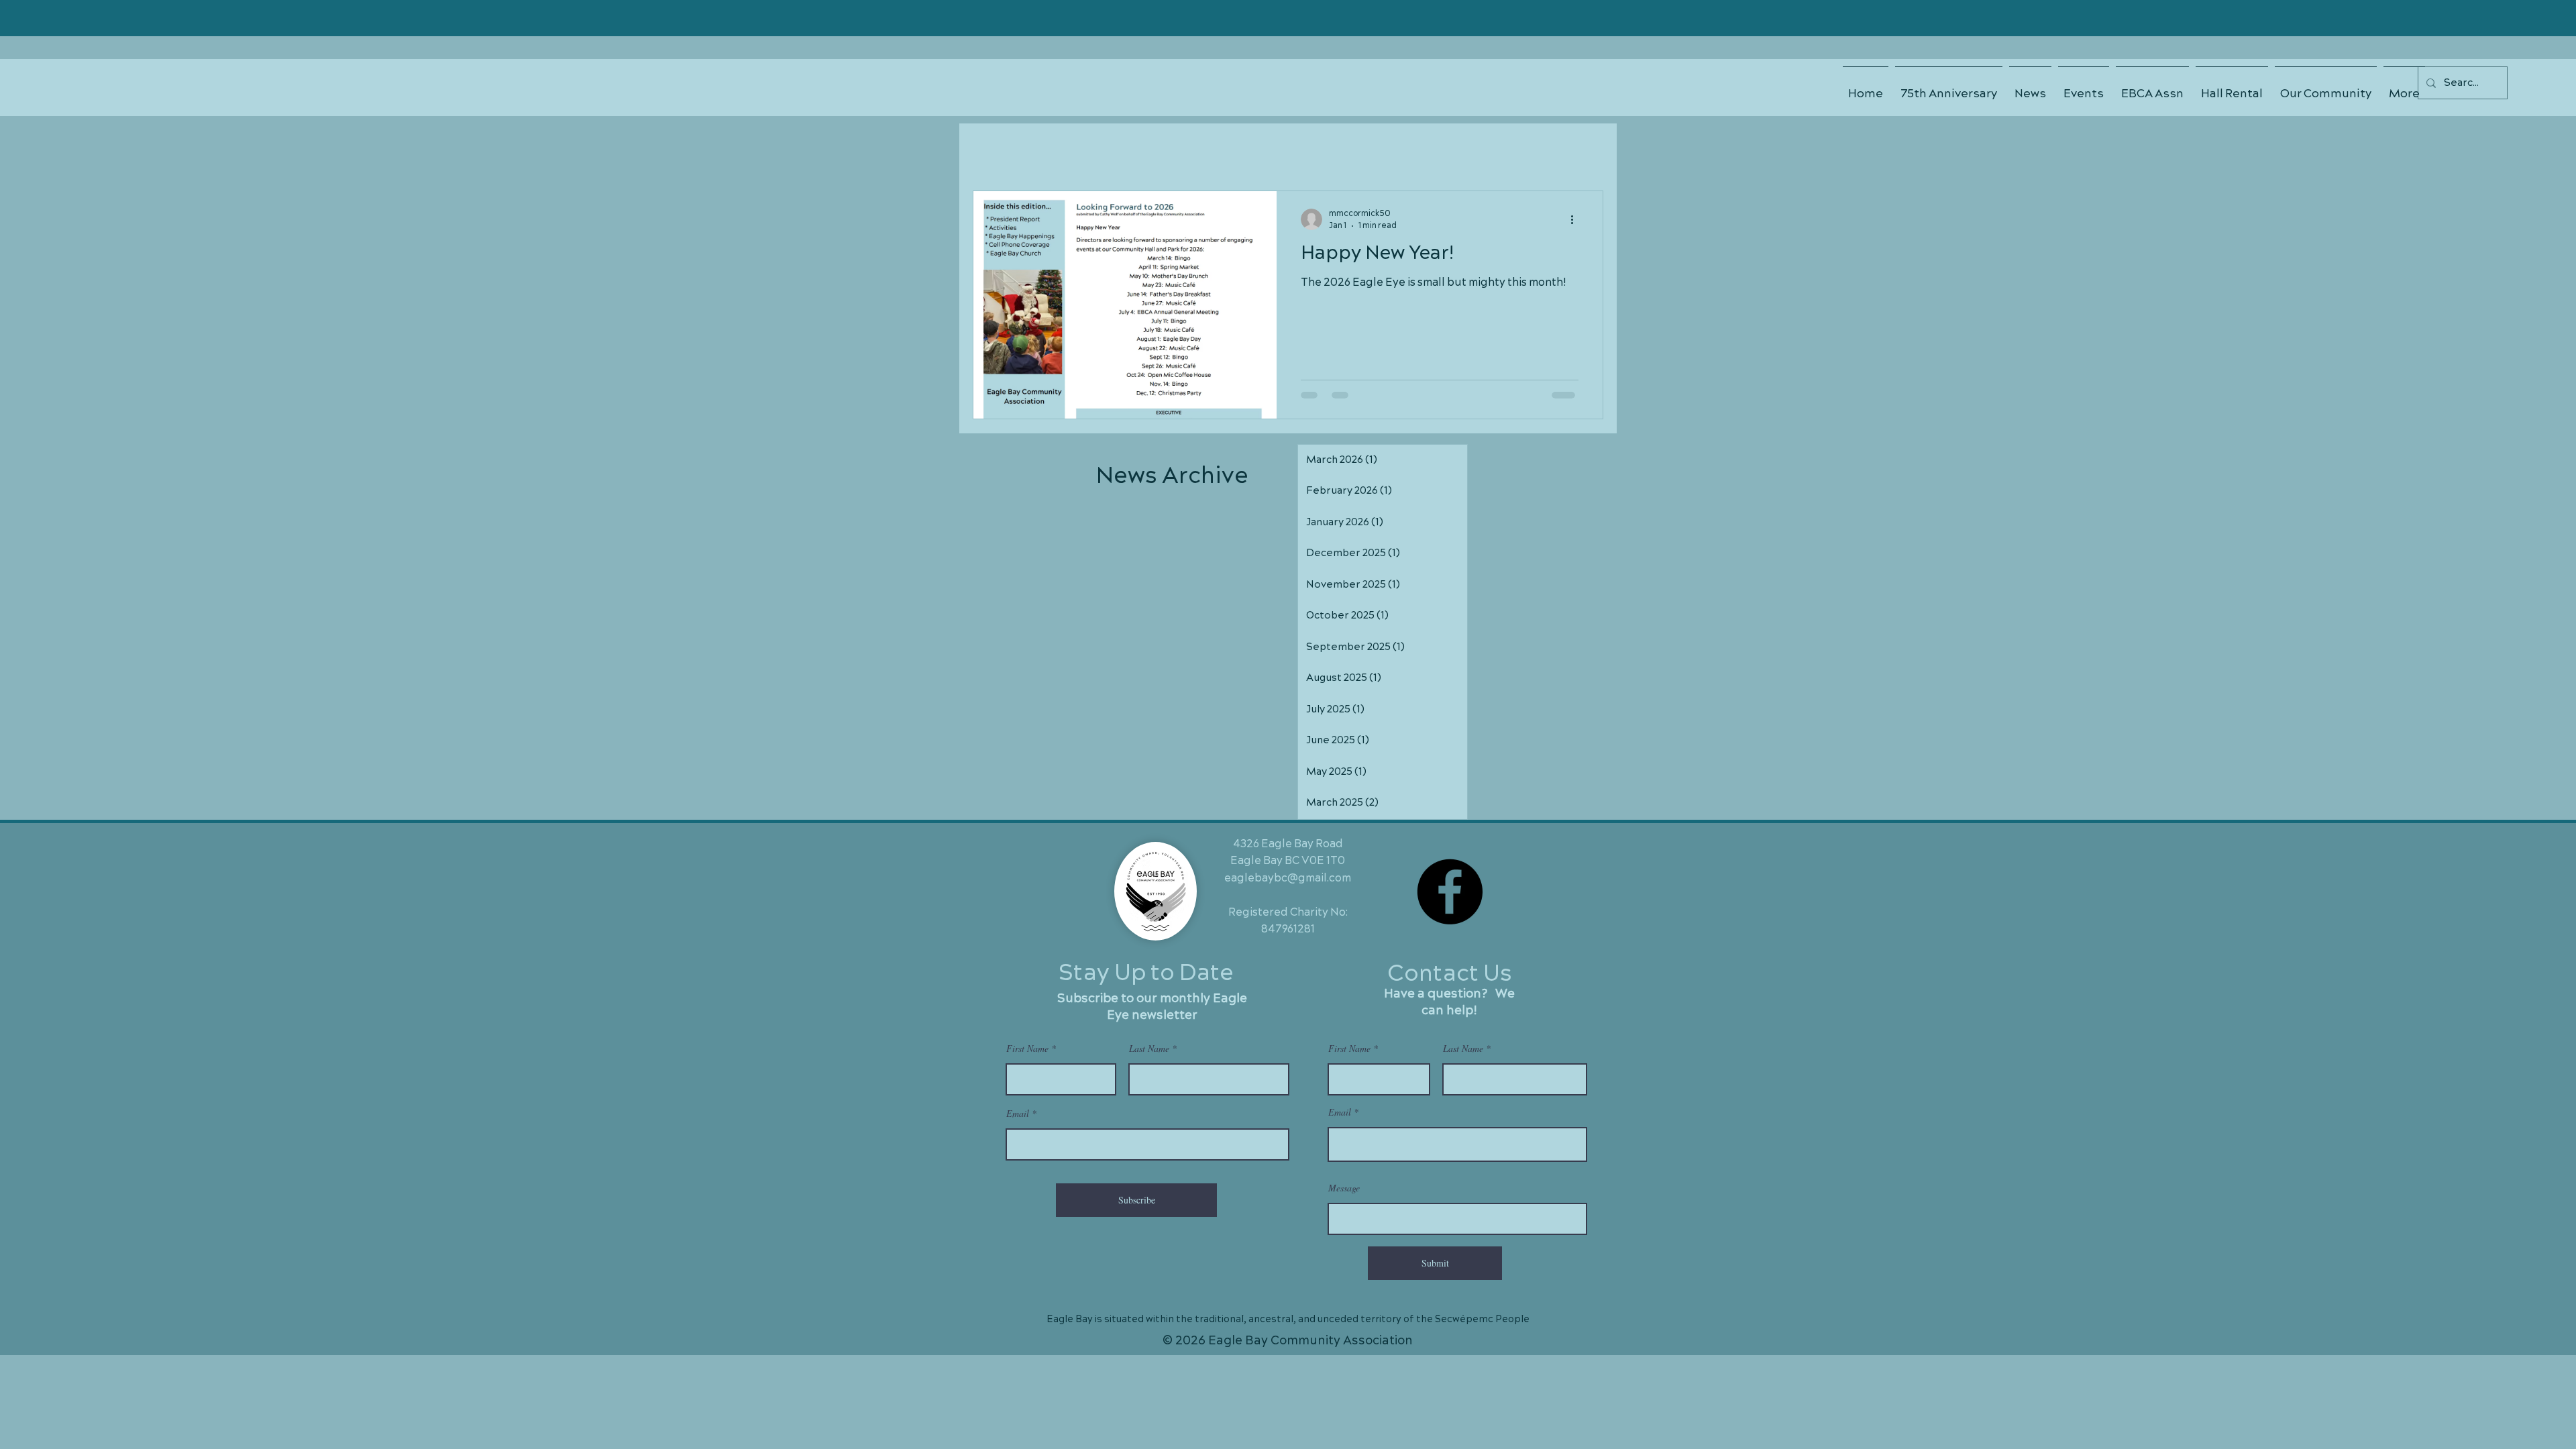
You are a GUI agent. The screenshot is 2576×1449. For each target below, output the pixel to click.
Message (1344, 1188)
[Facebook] (1450, 892)
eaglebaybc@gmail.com (1288, 878)
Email (1018, 1114)
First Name (1027, 1049)
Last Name (1149, 1049)
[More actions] (1576, 219)
